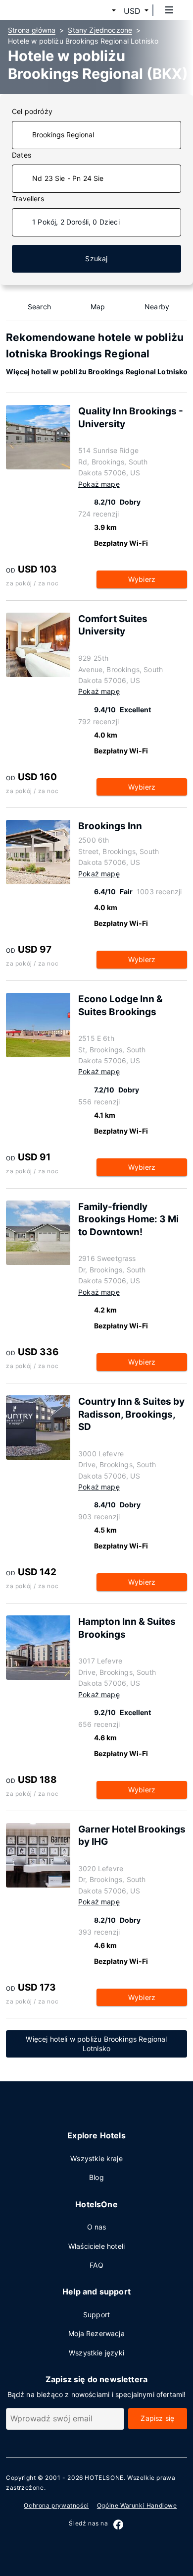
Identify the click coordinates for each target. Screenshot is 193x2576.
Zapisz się (157, 2418)
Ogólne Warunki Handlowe (137, 2505)
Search (39, 307)
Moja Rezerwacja (96, 2333)
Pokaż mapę (99, 484)
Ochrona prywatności (56, 2505)
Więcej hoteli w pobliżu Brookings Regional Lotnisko (97, 372)
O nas (97, 2227)
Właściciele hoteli (96, 2246)
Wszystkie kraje (96, 2158)
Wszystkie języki (96, 2353)
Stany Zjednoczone (100, 30)
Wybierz (142, 579)
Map (98, 307)
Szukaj (96, 258)
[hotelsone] (45, 10)
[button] (102, 11)
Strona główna (32, 30)
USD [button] (132, 11)
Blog (96, 2177)
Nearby (157, 307)
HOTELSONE (104, 2478)
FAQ (96, 2265)
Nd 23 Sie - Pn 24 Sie (68, 178)
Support (96, 2315)
